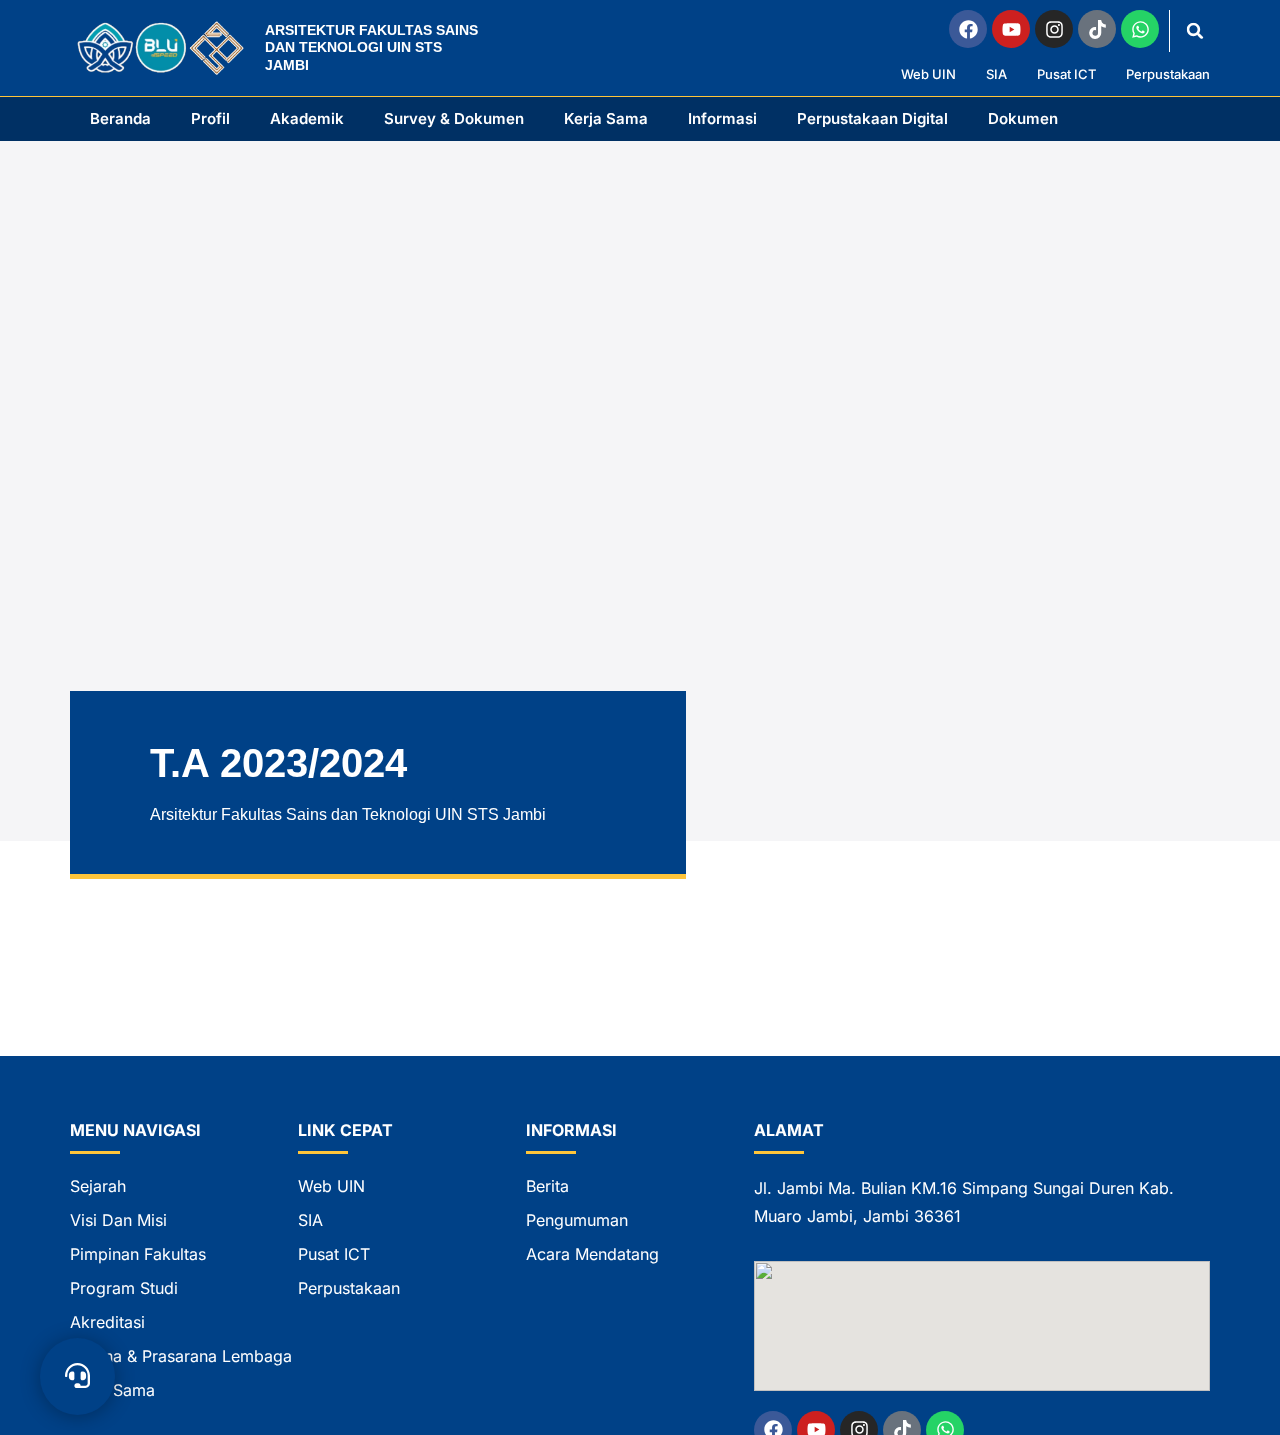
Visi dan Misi (118, 1220)
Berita (547, 1186)
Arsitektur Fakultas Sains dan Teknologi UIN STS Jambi (371, 47)
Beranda (120, 118)
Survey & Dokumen (454, 118)
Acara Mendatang (592, 1254)
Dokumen (1023, 118)
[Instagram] (1054, 29)
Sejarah (98, 1186)
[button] (1195, 31)
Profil (210, 118)
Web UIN (928, 74)
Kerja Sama (606, 118)
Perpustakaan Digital (872, 118)
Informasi (722, 118)
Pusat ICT (1066, 74)
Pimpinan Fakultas (138, 1254)
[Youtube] (1011, 29)
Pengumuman (577, 1220)
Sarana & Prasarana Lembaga (181, 1356)
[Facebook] (968, 29)
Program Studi (124, 1288)
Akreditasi (107, 1322)
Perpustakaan (1168, 74)
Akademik (307, 118)
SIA (996, 74)
